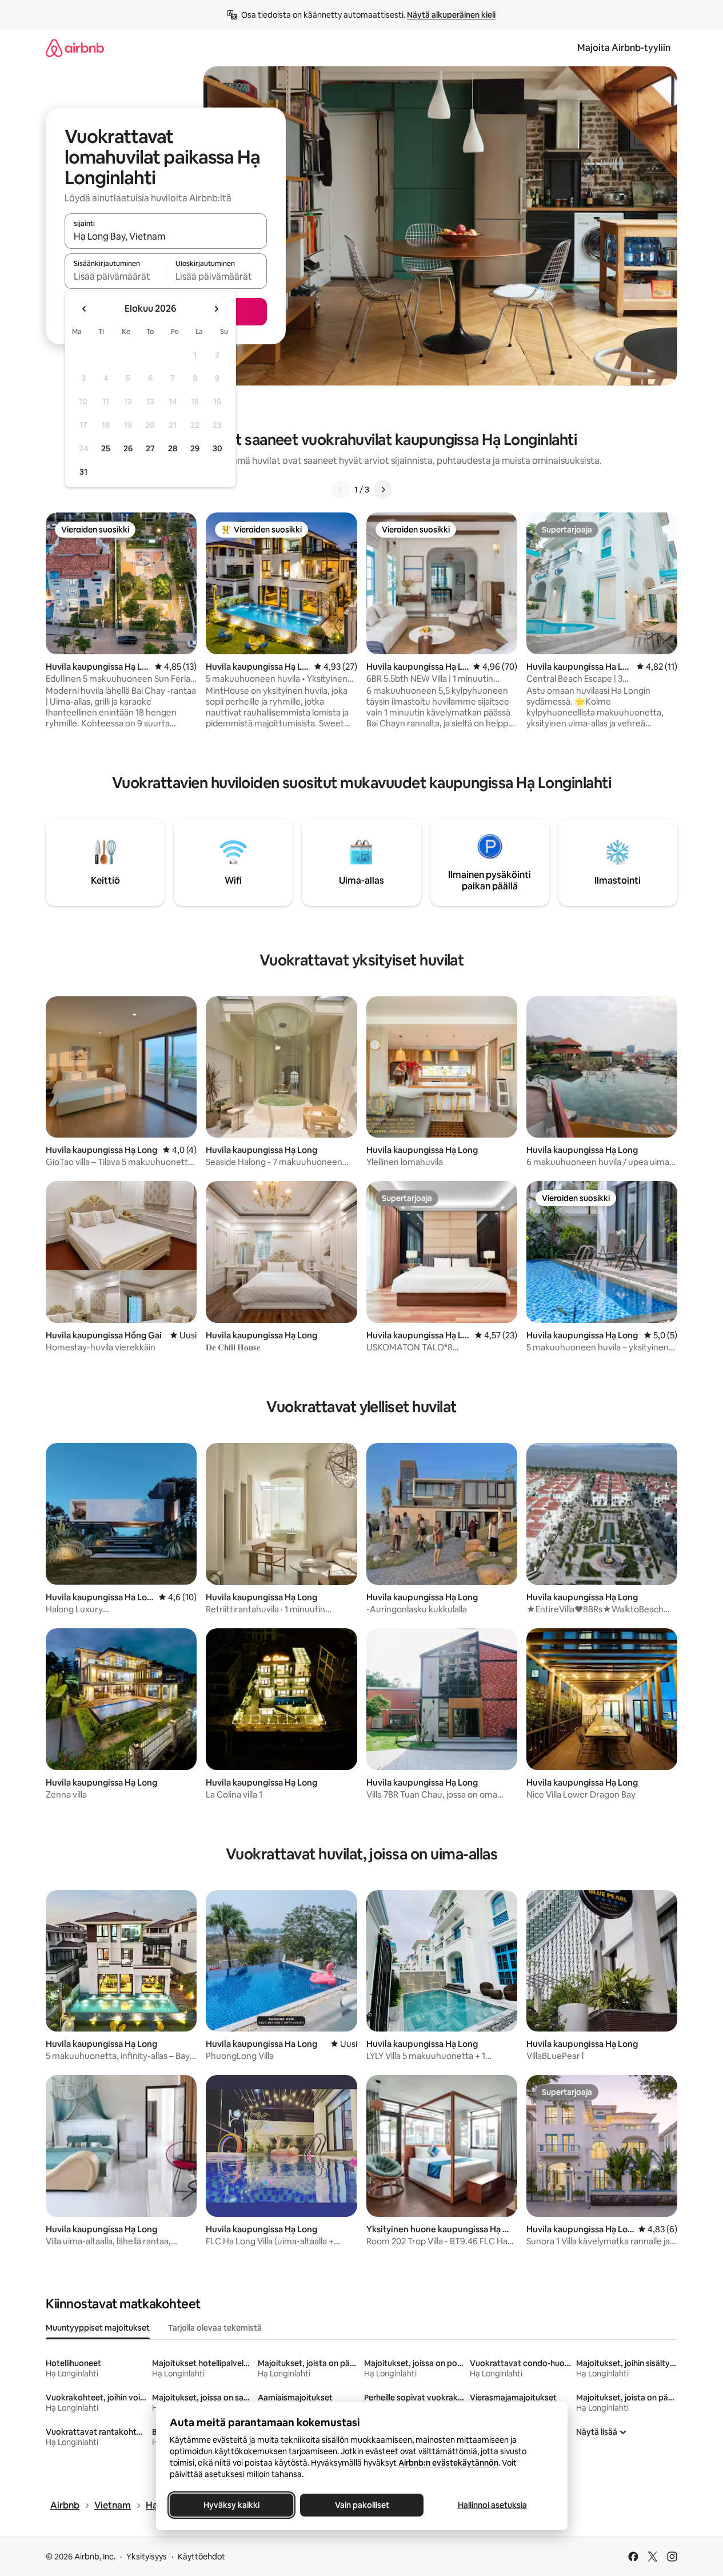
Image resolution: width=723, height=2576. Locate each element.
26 (128, 448)
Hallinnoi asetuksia (492, 2505)
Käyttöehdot (201, 2557)
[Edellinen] (341, 490)
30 (217, 448)
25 (106, 448)
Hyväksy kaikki (231, 2505)
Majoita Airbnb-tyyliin (624, 48)
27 (150, 448)
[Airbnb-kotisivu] (75, 48)
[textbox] (115, 276)
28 (173, 448)
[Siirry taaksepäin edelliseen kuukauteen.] (85, 309)
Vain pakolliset (361, 2505)
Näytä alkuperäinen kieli (451, 15)
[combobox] (166, 236)
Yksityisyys (147, 2557)
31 (83, 472)
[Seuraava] (383, 490)
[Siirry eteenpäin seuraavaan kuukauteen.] (216, 309)
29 (195, 448)
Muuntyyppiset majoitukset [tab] (98, 2328)
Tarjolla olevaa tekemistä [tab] (215, 2328)
